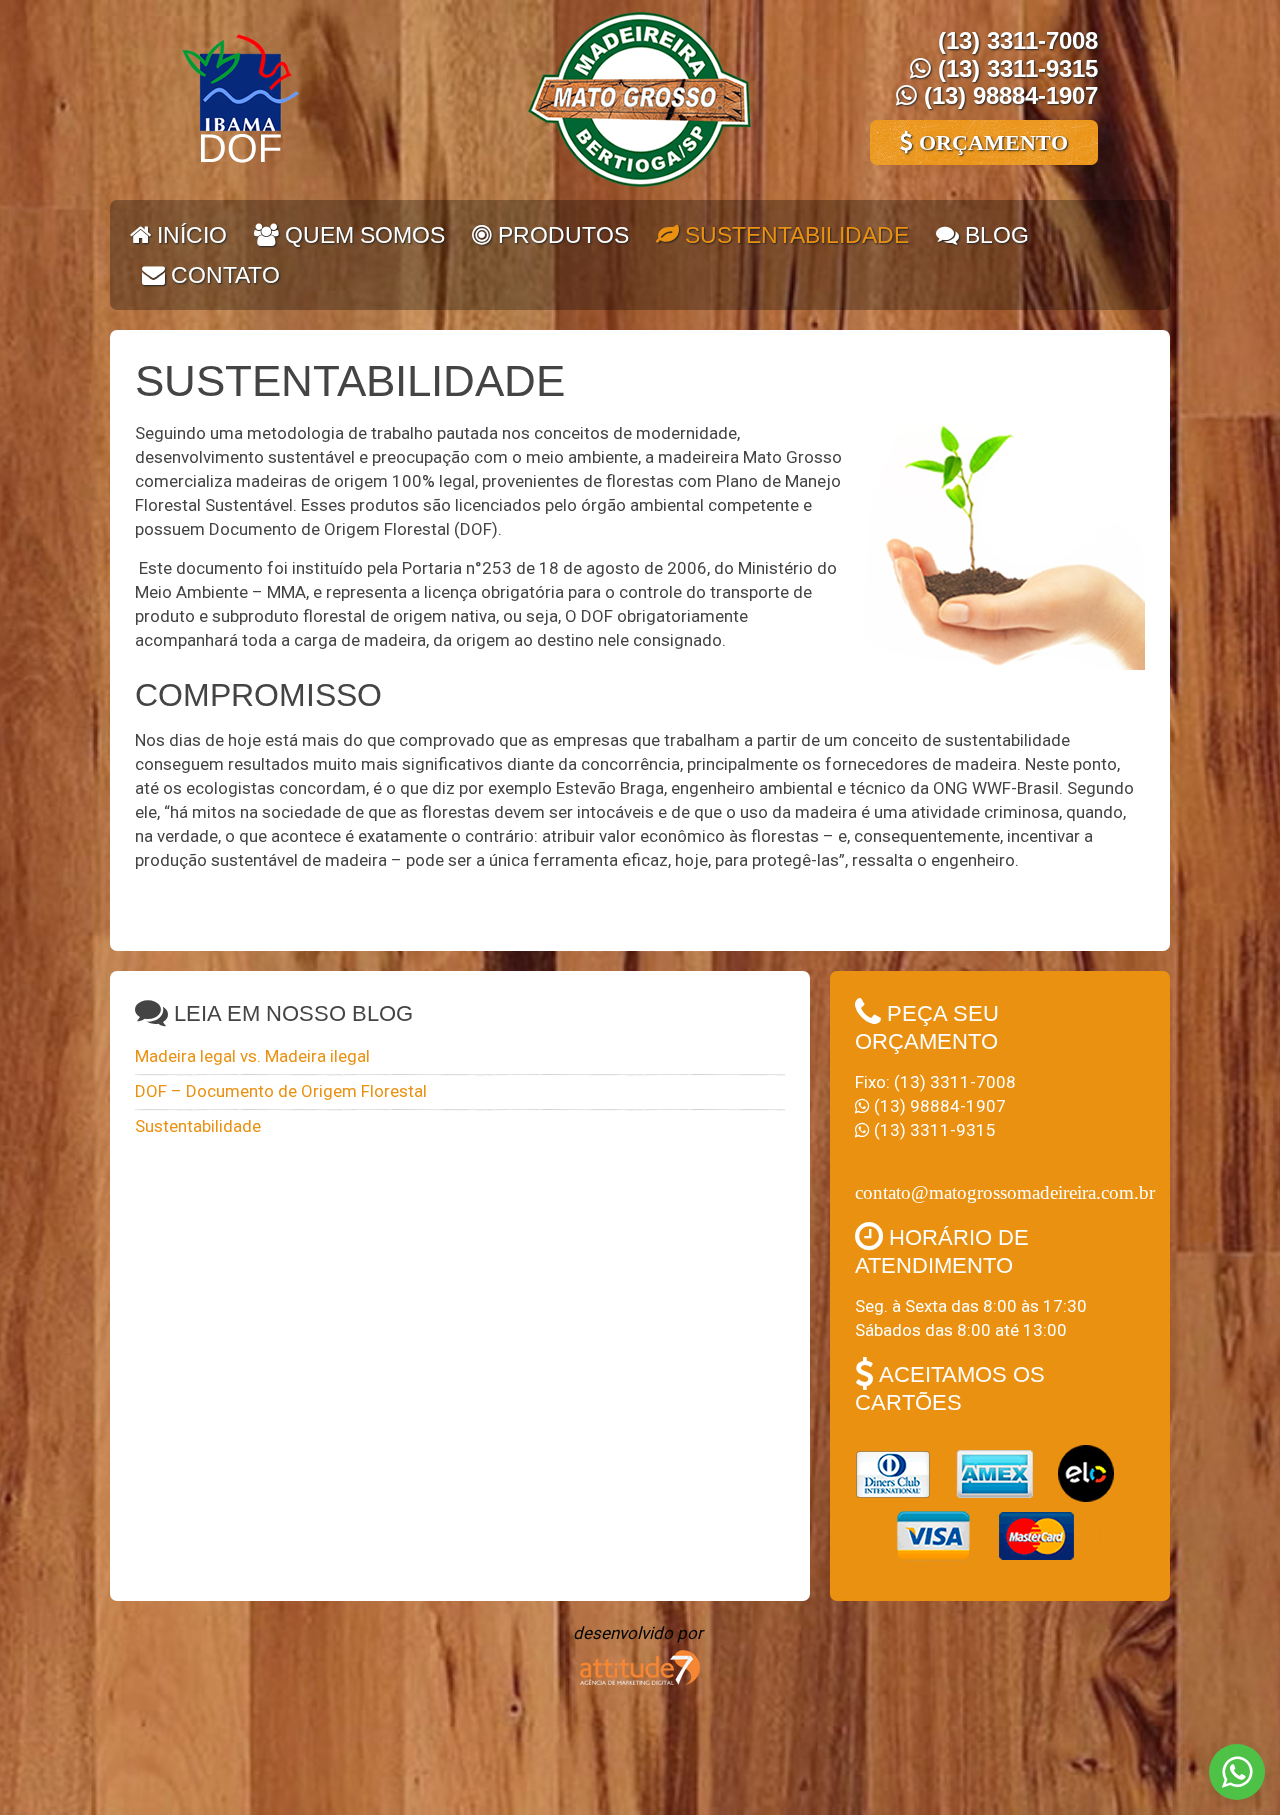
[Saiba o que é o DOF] (240, 98)
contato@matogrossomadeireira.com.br (1005, 1192)
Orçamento (990, 142)
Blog (994, 235)
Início (189, 235)
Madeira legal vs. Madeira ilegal (252, 1056)
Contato (222, 275)
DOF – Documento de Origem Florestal (281, 1091)
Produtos (560, 235)
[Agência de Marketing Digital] (640, 1665)
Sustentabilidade (794, 235)
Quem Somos (362, 235)
